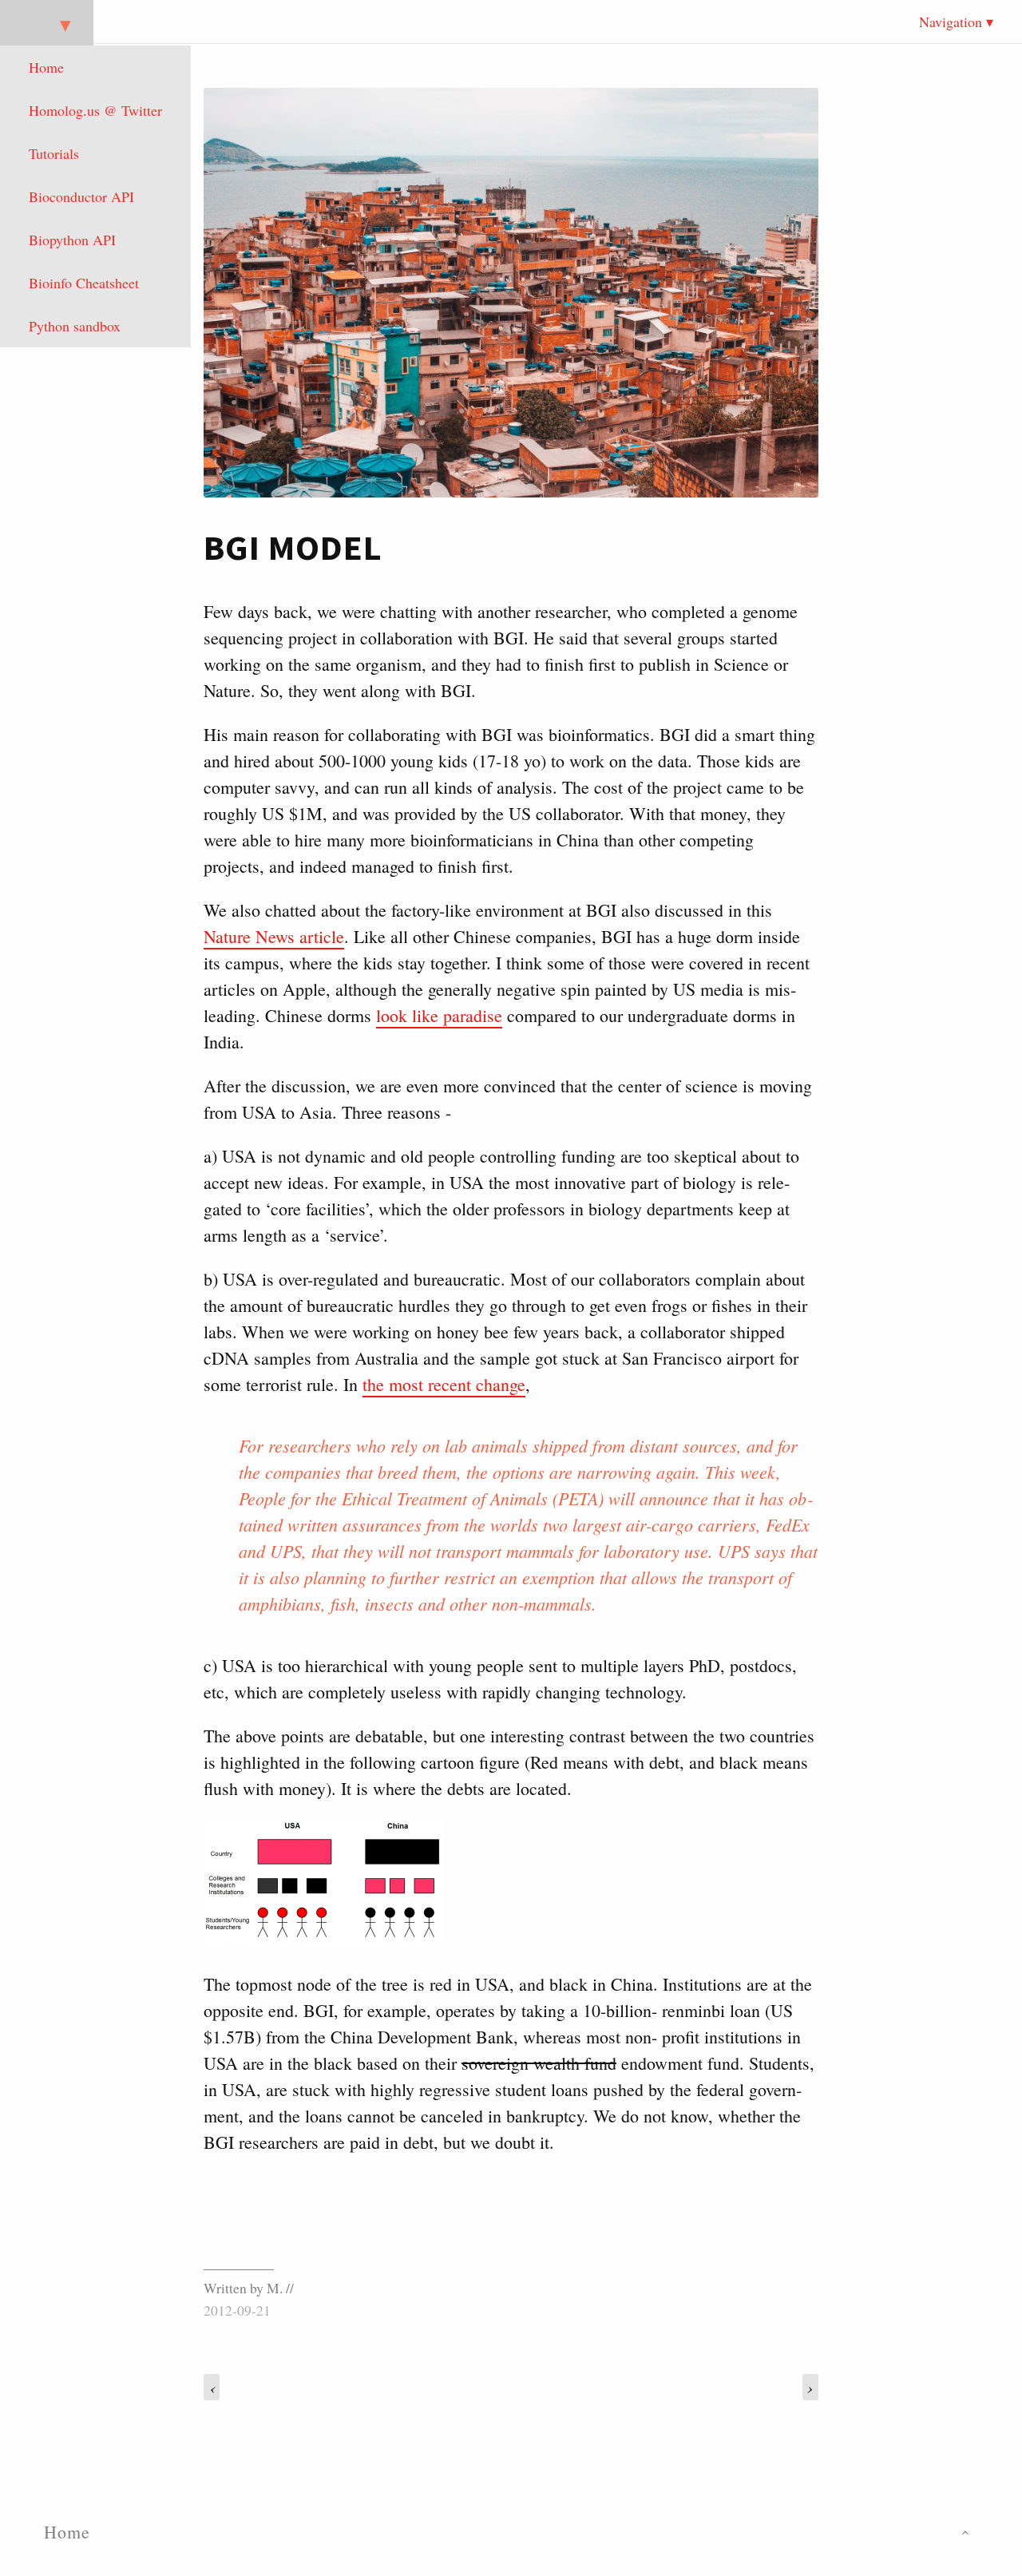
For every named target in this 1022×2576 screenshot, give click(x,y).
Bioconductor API (81, 196)
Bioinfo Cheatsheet (84, 283)
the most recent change (444, 1384)
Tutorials (54, 153)
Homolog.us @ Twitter (95, 110)
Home (46, 67)
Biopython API (72, 240)
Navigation (951, 22)
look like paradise (439, 1015)
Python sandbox (75, 326)
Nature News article (274, 936)
